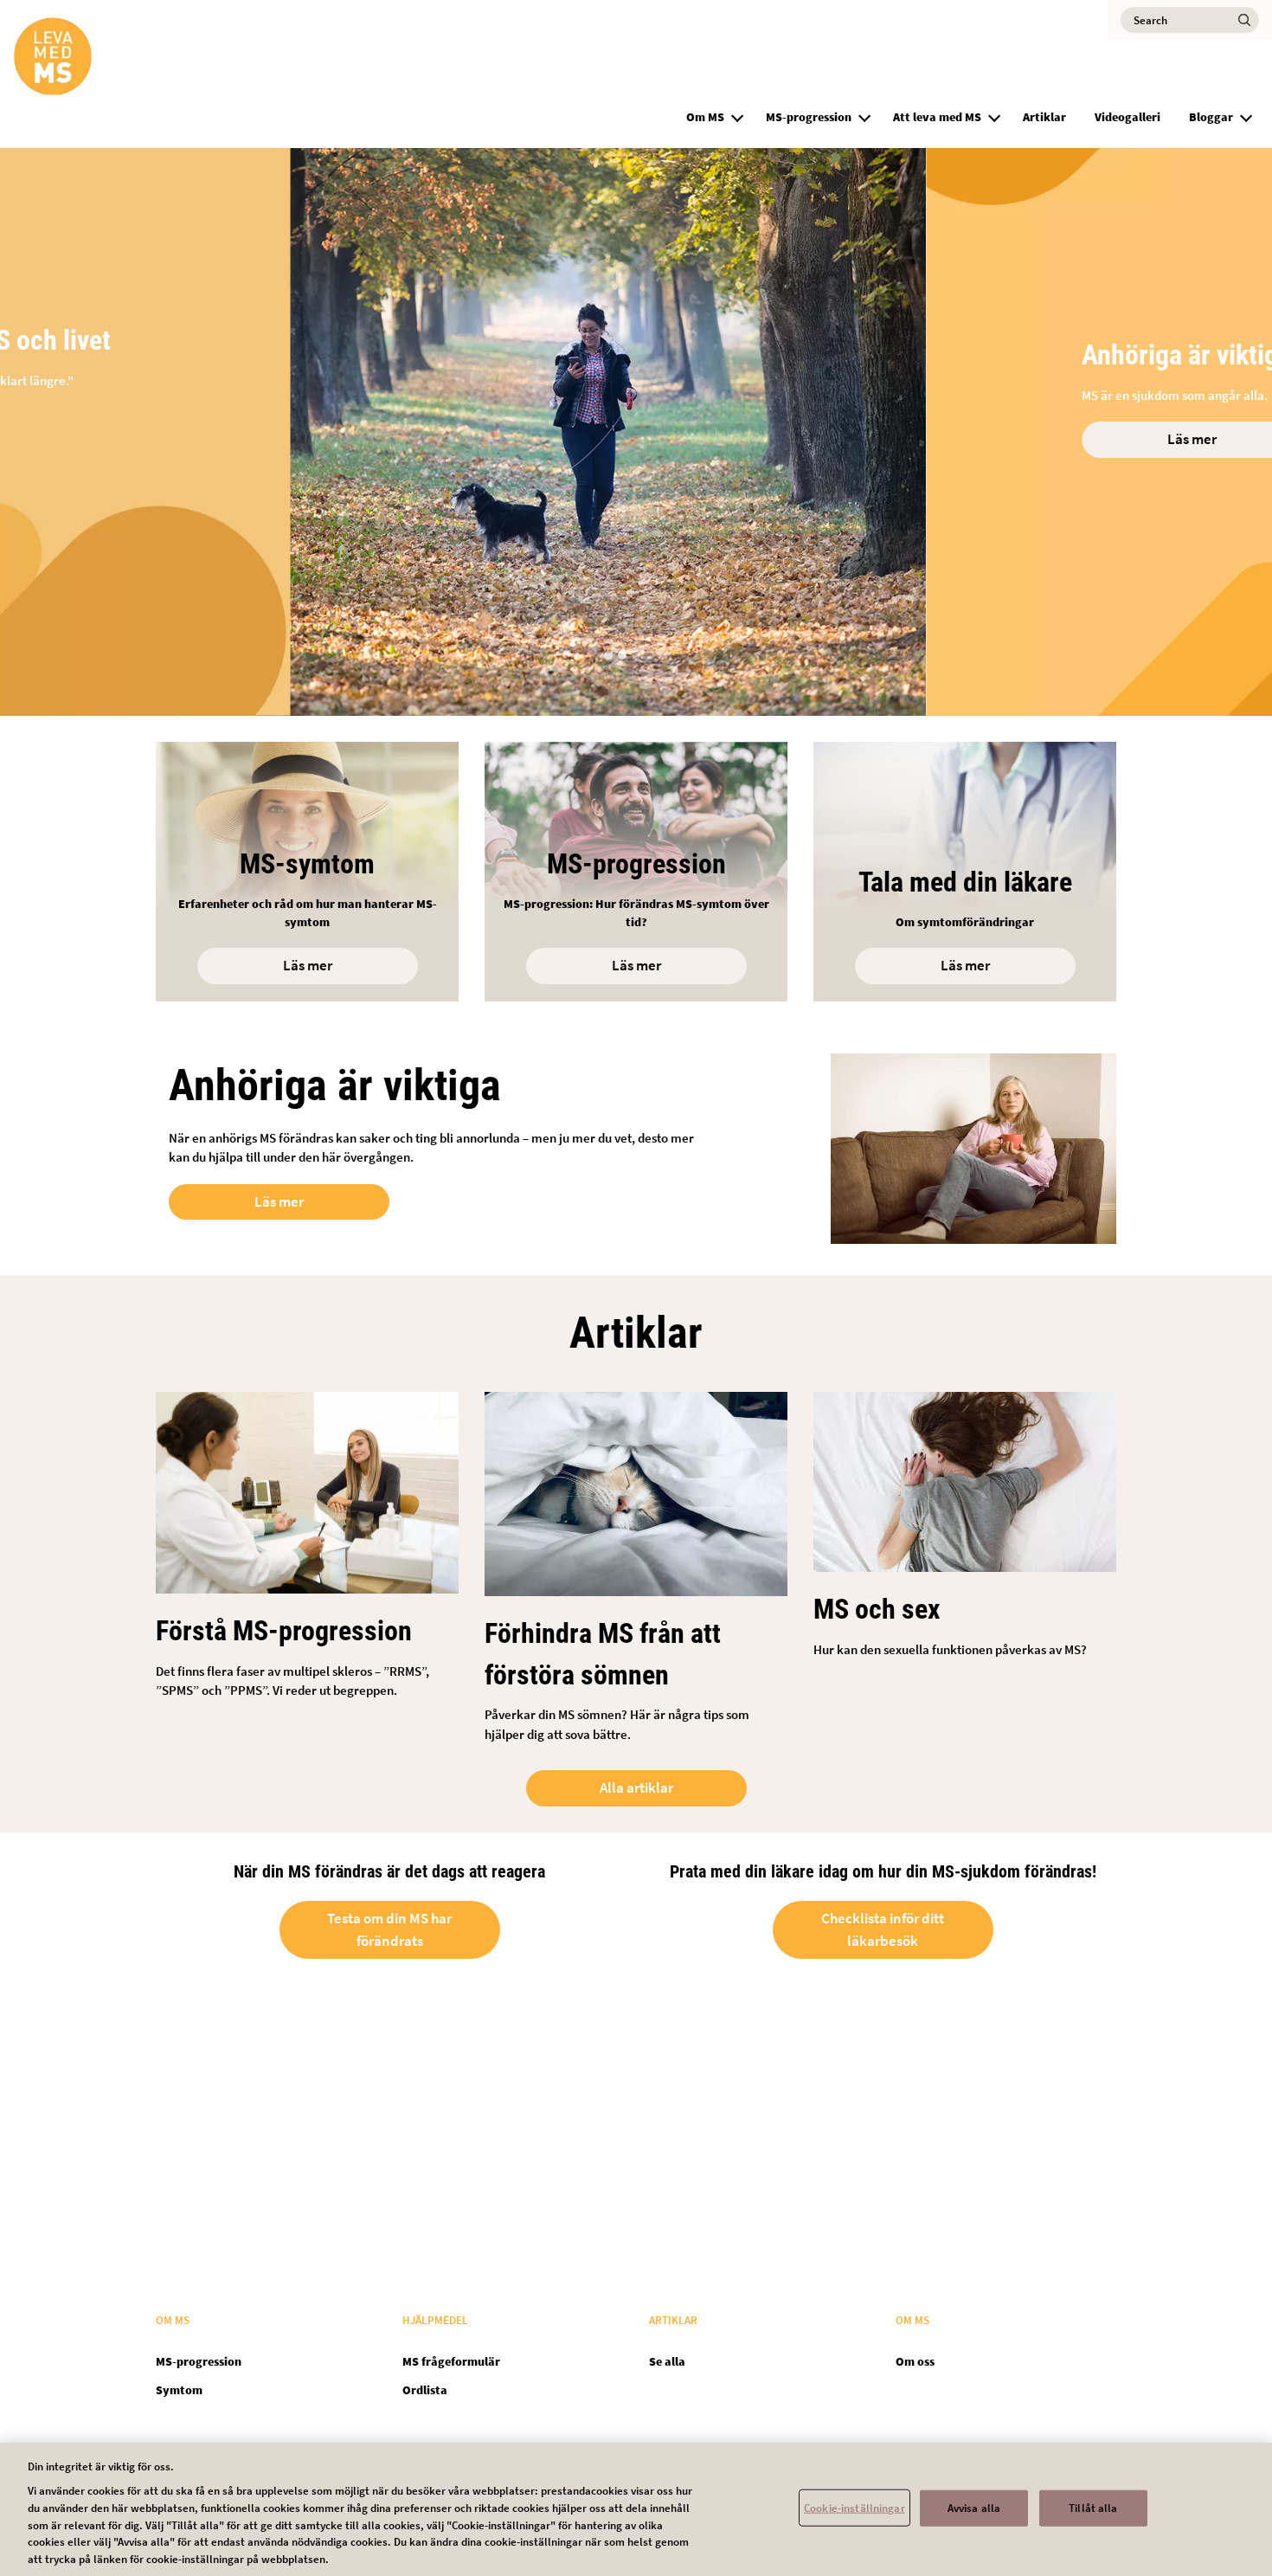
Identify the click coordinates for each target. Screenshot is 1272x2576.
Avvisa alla (974, 2507)
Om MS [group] (705, 117)
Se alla (667, 2361)
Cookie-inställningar (854, 2507)
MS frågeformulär (451, 2361)
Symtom (179, 2390)
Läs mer (266, 439)
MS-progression (809, 117)
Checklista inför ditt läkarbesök (883, 1929)
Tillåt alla (1093, 2507)
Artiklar (1044, 117)
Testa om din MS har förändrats (389, 1929)
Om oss (915, 2361)
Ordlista (425, 2390)
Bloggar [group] (1211, 117)
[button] (737, 115)
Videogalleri (1127, 117)
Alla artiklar (636, 1787)
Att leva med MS (937, 117)
